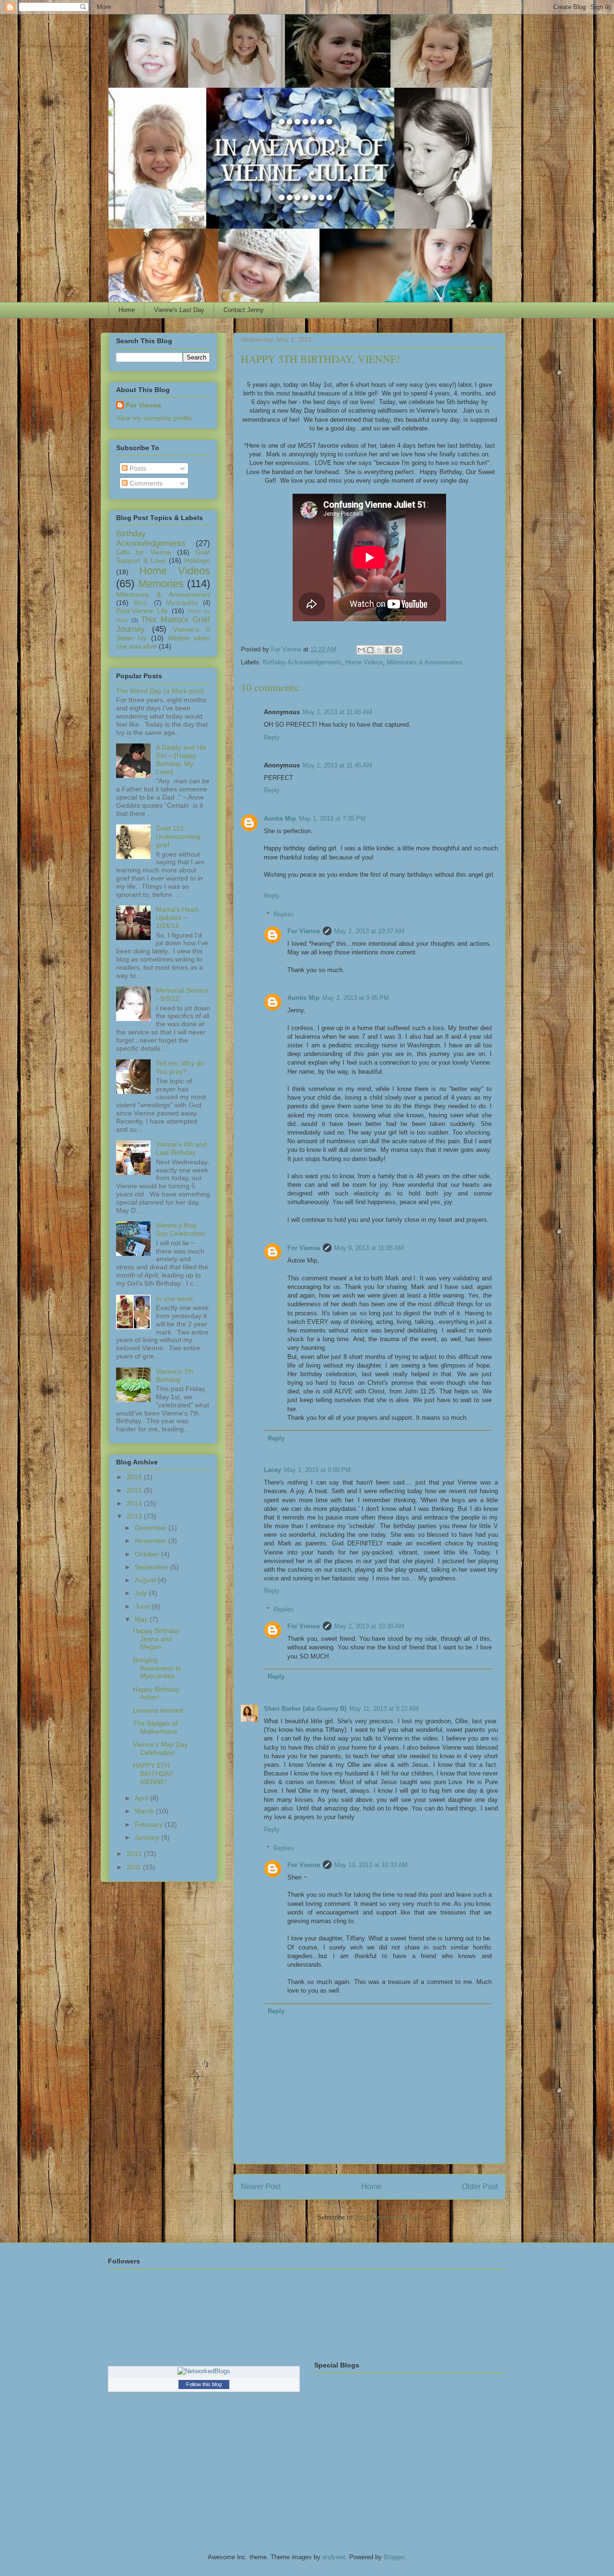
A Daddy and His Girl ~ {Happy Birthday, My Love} (181, 759)
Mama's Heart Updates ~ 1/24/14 (177, 917)
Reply (272, 737)
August (146, 1580)
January (148, 1837)
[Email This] (361, 650)
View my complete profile (154, 418)
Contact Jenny (244, 310)
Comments (145, 483)
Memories (161, 584)
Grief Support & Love (163, 556)
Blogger (394, 2557)
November (152, 1541)
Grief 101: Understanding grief (178, 836)
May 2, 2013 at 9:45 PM (356, 998)
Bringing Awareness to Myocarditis (157, 1668)
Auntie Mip (280, 818)
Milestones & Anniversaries (425, 662)
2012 (135, 1854)
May (142, 1619)
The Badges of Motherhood (155, 1727)
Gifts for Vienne (144, 552)
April (142, 1798)
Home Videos (364, 662)
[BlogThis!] (370, 650)
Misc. (141, 603)
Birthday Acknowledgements (302, 662)
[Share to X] (379, 650)
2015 (135, 1490)
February (150, 1824)
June (143, 1606)
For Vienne (304, 931)
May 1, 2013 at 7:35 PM (332, 818)
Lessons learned (158, 1710)
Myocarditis (182, 603)
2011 (135, 1867)
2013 (135, 1516)
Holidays (197, 560)
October (148, 1554)
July (142, 1593)
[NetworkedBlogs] (204, 2371)
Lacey (272, 1470)
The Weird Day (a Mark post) (160, 691)
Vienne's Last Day (179, 310)
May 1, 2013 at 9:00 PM (317, 1470)
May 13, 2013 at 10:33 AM (371, 1865)
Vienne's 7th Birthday (175, 1375)
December (152, 1528)
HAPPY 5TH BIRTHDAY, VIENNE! (153, 1774)
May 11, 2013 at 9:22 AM (384, 1709)
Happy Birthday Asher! (156, 1693)
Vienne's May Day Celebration (180, 1229)
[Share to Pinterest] (398, 650)
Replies (284, 914)
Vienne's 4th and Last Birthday (181, 1148)
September (153, 1567)
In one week (174, 1299)
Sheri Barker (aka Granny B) (305, 1709)
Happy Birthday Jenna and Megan (156, 1639)
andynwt (334, 2557)
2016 (135, 1477)
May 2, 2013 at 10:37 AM (369, 931)
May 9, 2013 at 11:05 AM (369, 1248)
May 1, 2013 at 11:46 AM (337, 765)
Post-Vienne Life (142, 611)
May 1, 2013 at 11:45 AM (337, 712)
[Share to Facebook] (389, 650)
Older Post (480, 2187)
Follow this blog (204, 2384)
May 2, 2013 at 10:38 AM (369, 1626)
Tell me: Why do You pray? (180, 1067)
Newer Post (261, 2187)
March (145, 1811)
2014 (135, 1503)
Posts (137, 468)
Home (127, 310)
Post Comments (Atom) (389, 2217)
